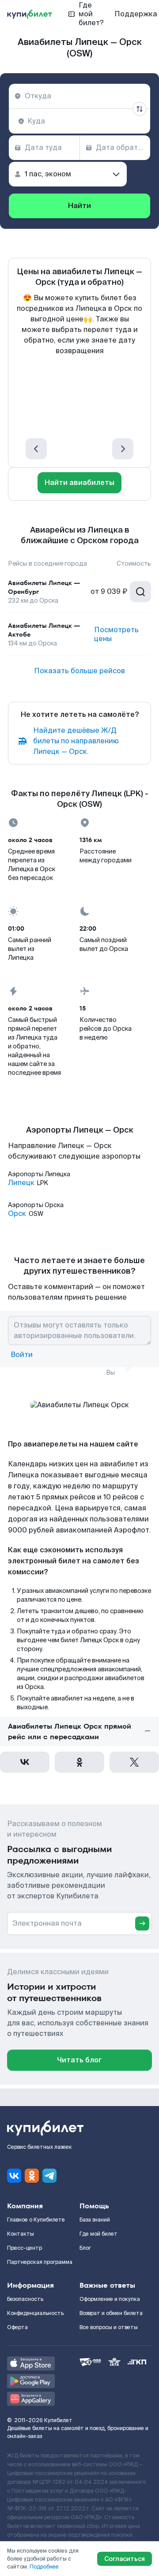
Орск (17, 1214)
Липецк (21, 1183)
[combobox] (79, 96)
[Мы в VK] (14, 2176)
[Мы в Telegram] (49, 2176)
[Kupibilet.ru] (30, 14)
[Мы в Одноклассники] (32, 2176)
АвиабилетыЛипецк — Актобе (44, 630)
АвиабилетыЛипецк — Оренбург (44, 587)
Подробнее (44, 2567)
